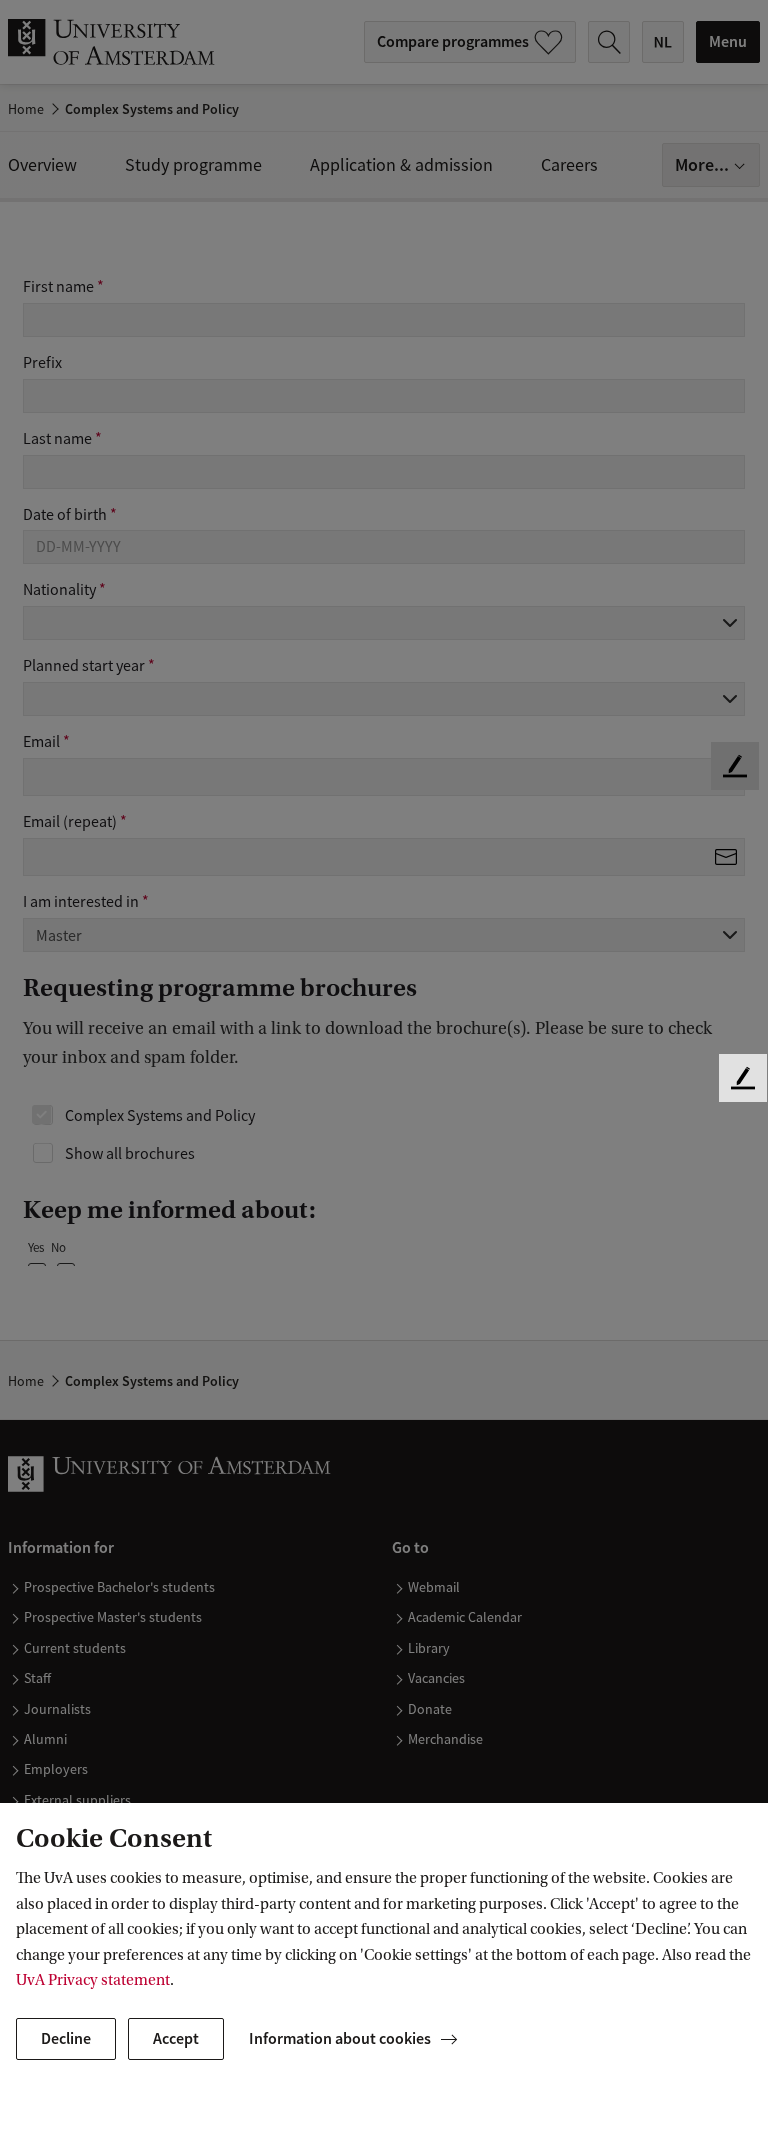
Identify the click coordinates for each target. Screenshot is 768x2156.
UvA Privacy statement (93, 1980)
